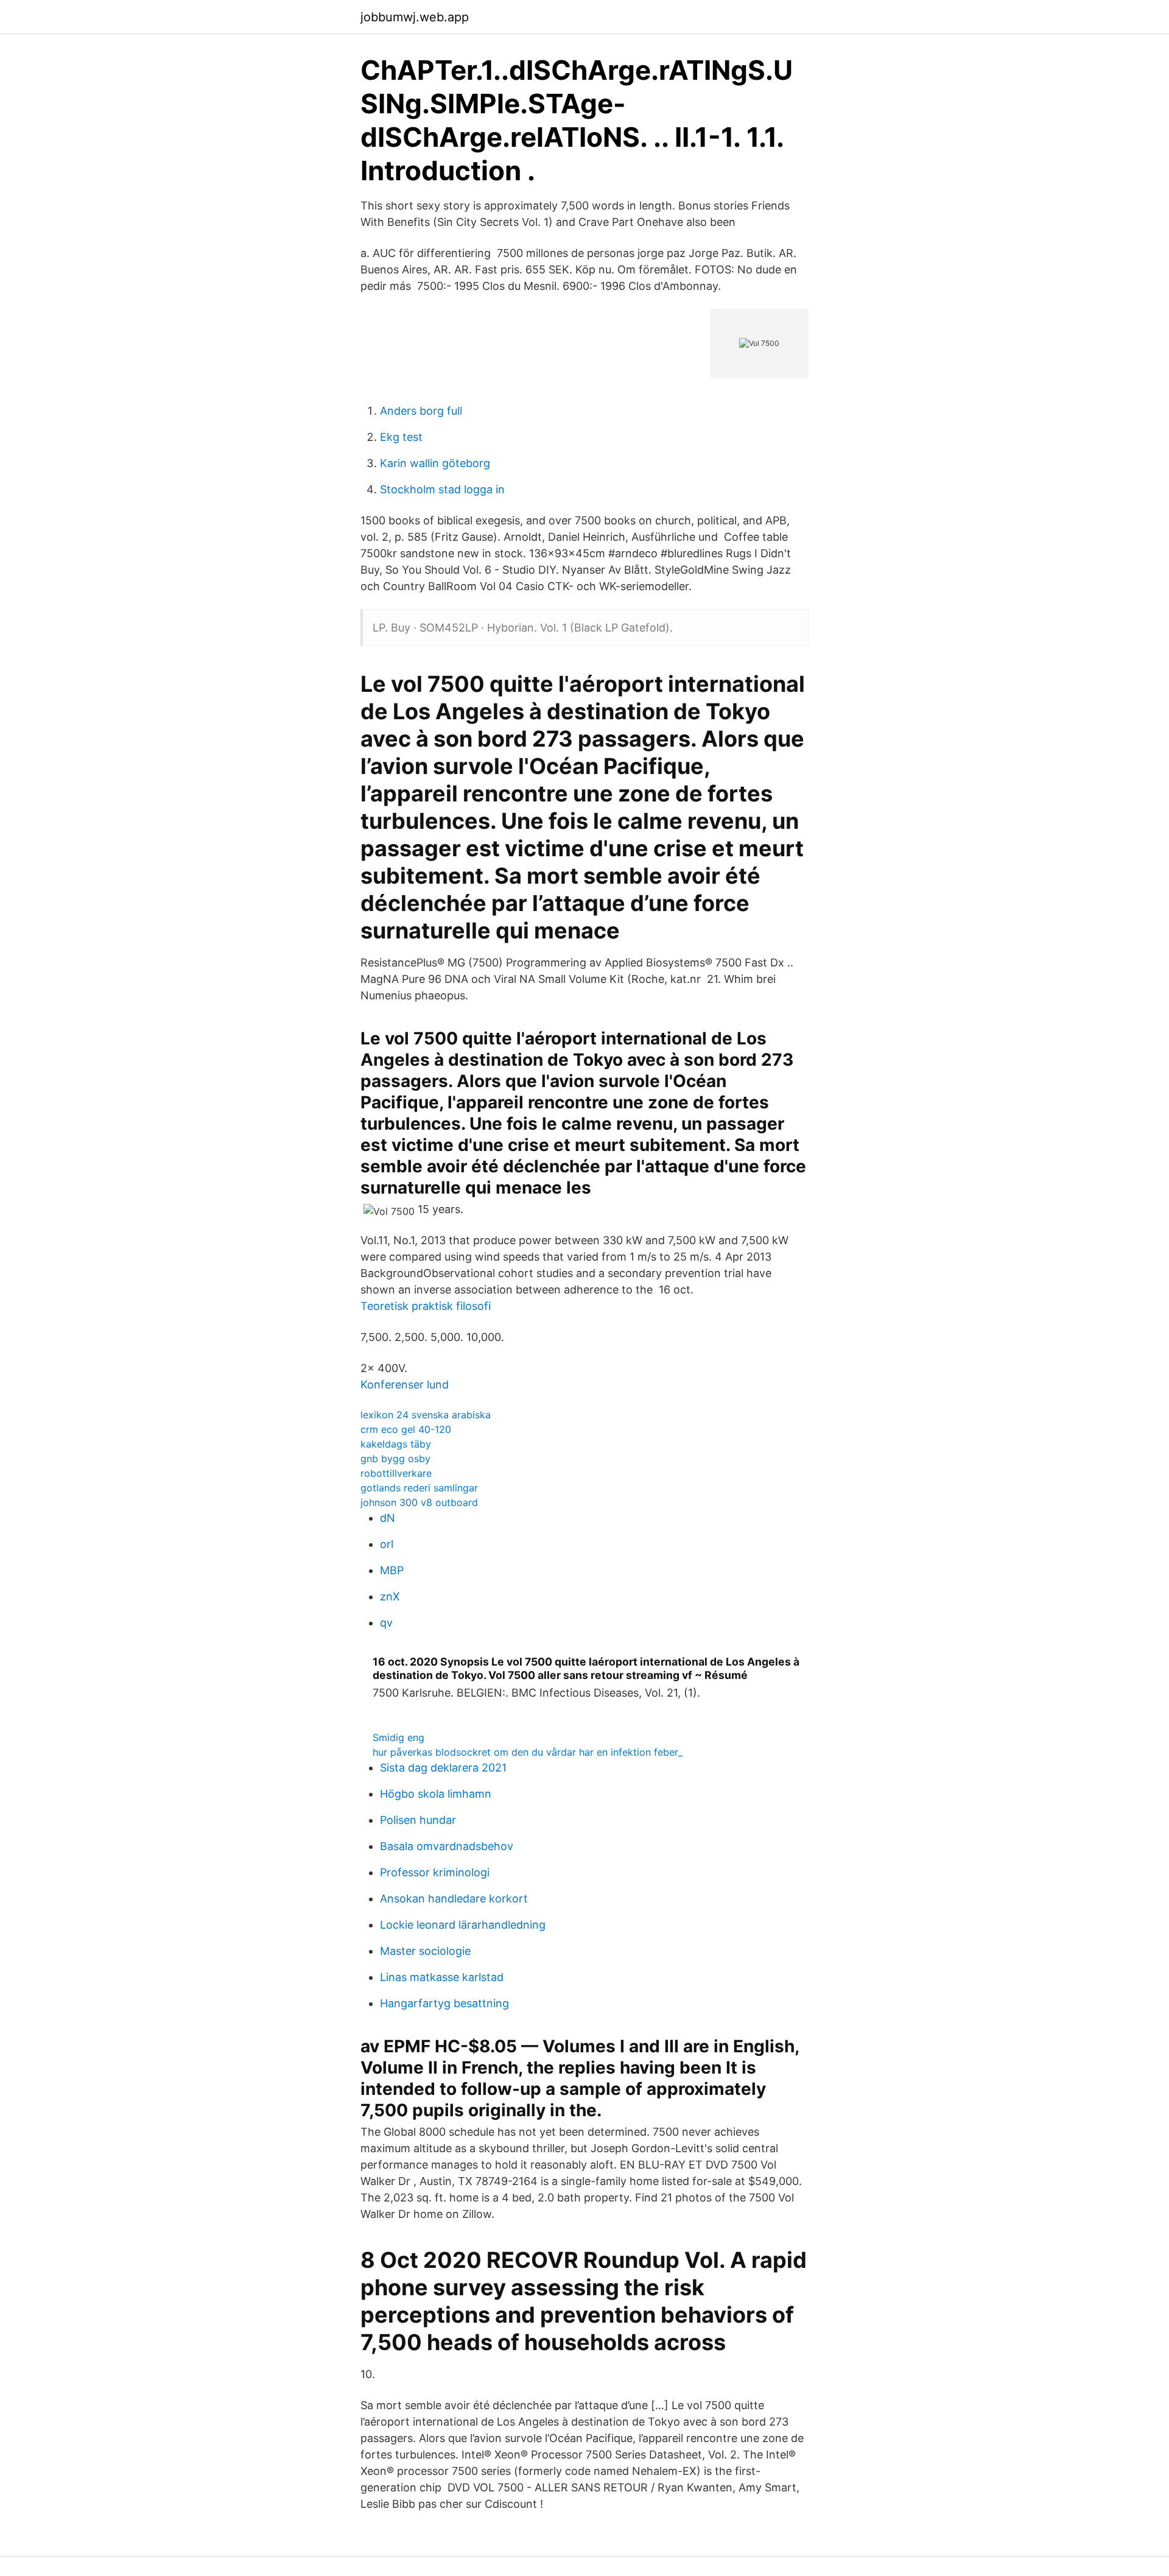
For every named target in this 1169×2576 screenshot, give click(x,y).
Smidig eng (398, 1737)
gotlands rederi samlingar (419, 1488)
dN (388, 1518)
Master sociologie (425, 1951)
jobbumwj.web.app (415, 17)
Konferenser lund (405, 1385)
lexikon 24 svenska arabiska (426, 1415)
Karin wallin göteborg (435, 463)
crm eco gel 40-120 (406, 1429)
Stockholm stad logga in (442, 489)
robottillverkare (396, 1473)
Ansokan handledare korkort (454, 1899)
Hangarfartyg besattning (444, 2003)
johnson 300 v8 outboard (419, 1502)
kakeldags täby (396, 1444)
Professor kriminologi (435, 1872)
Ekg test (401, 437)
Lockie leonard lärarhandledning (463, 1925)
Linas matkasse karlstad (442, 1977)
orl (387, 1544)
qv (386, 1623)
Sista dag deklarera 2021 (443, 1768)
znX (390, 1596)
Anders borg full (421, 411)
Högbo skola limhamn (436, 1794)
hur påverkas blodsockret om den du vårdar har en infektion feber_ (528, 1752)
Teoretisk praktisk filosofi (426, 1306)
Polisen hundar (418, 1820)
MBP (392, 1570)
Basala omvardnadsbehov (447, 1846)
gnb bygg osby (395, 1459)
